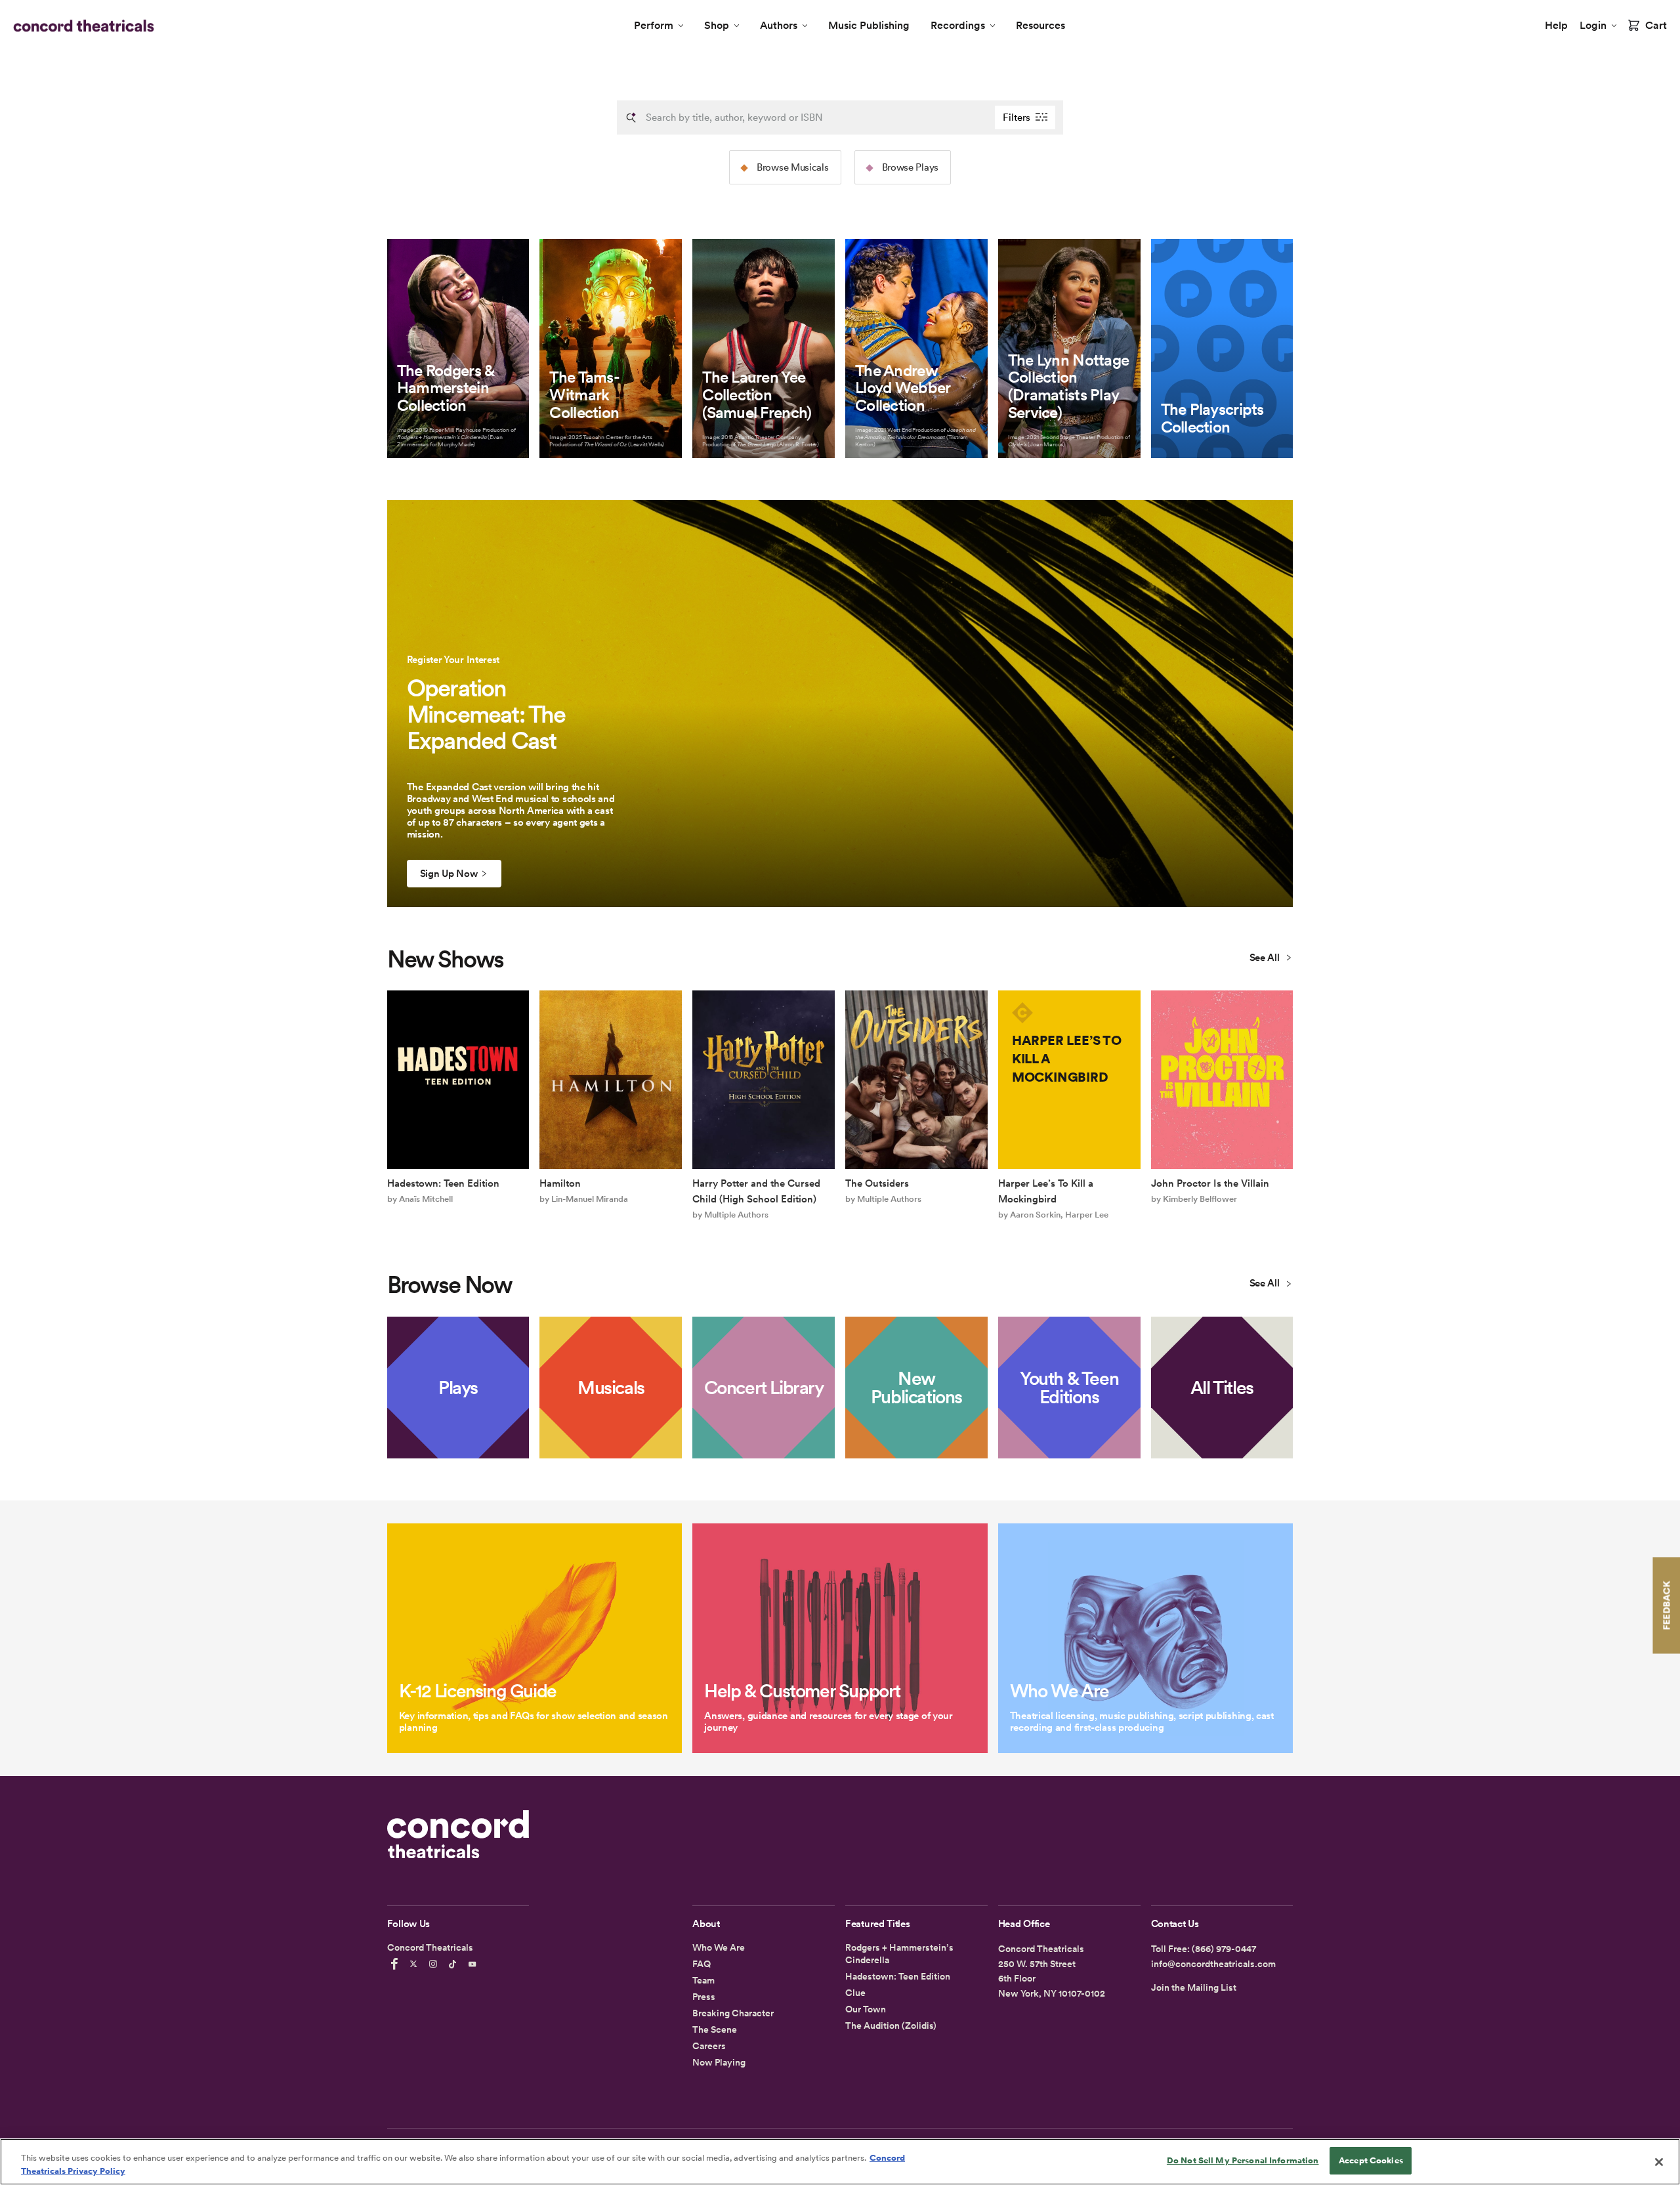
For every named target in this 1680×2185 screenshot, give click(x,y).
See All (1266, 958)
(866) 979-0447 (1224, 1949)
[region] (840, 2162)
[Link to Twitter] (415, 1964)
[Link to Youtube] (474, 1964)
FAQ (702, 1964)
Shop (717, 25)
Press (704, 1997)
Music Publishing (869, 25)
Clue (855, 1993)
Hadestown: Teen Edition (898, 1976)
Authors (779, 25)
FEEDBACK (1666, 1605)
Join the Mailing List (1194, 1987)
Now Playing (719, 2062)
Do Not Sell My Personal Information (1243, 2160)
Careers (709, 2046)
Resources (1040, 25)
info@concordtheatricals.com (1213, 1964)
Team (703, 1980)
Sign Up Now (449, 874)
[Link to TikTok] (455, 1964)
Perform (654, 25)
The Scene (715, 2029)
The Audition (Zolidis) (891, 2026)
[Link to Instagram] (435, 1964)
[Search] (631, 117)
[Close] (1659, 2162)
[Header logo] (81, 26)
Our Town (866, 2009)
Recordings (958, 25)
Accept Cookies (1371, 2160)
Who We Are (719, 1947)
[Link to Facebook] (396, 1964)
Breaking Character (733, 2013)
